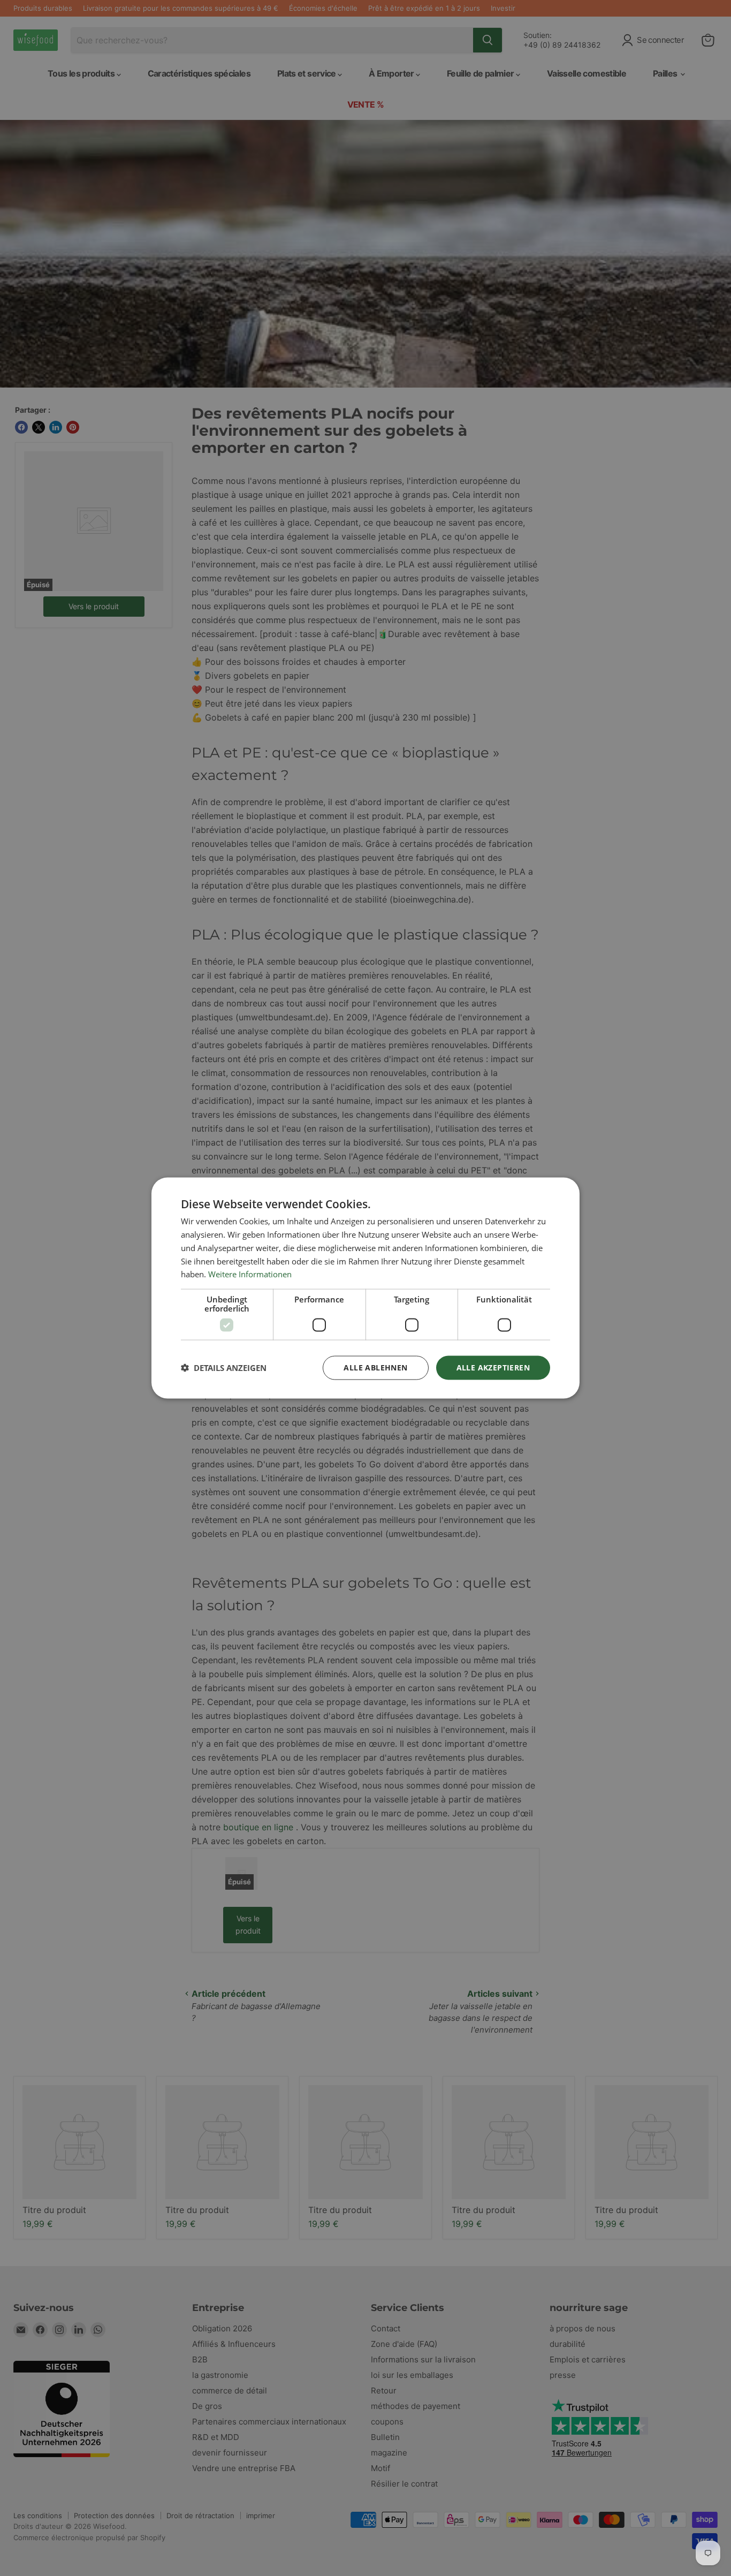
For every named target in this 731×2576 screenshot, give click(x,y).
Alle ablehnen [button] (375, 1367)
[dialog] (365, 1288)
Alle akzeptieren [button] (493, 1367)
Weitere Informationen (250, 1274)
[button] (224, 1368)
